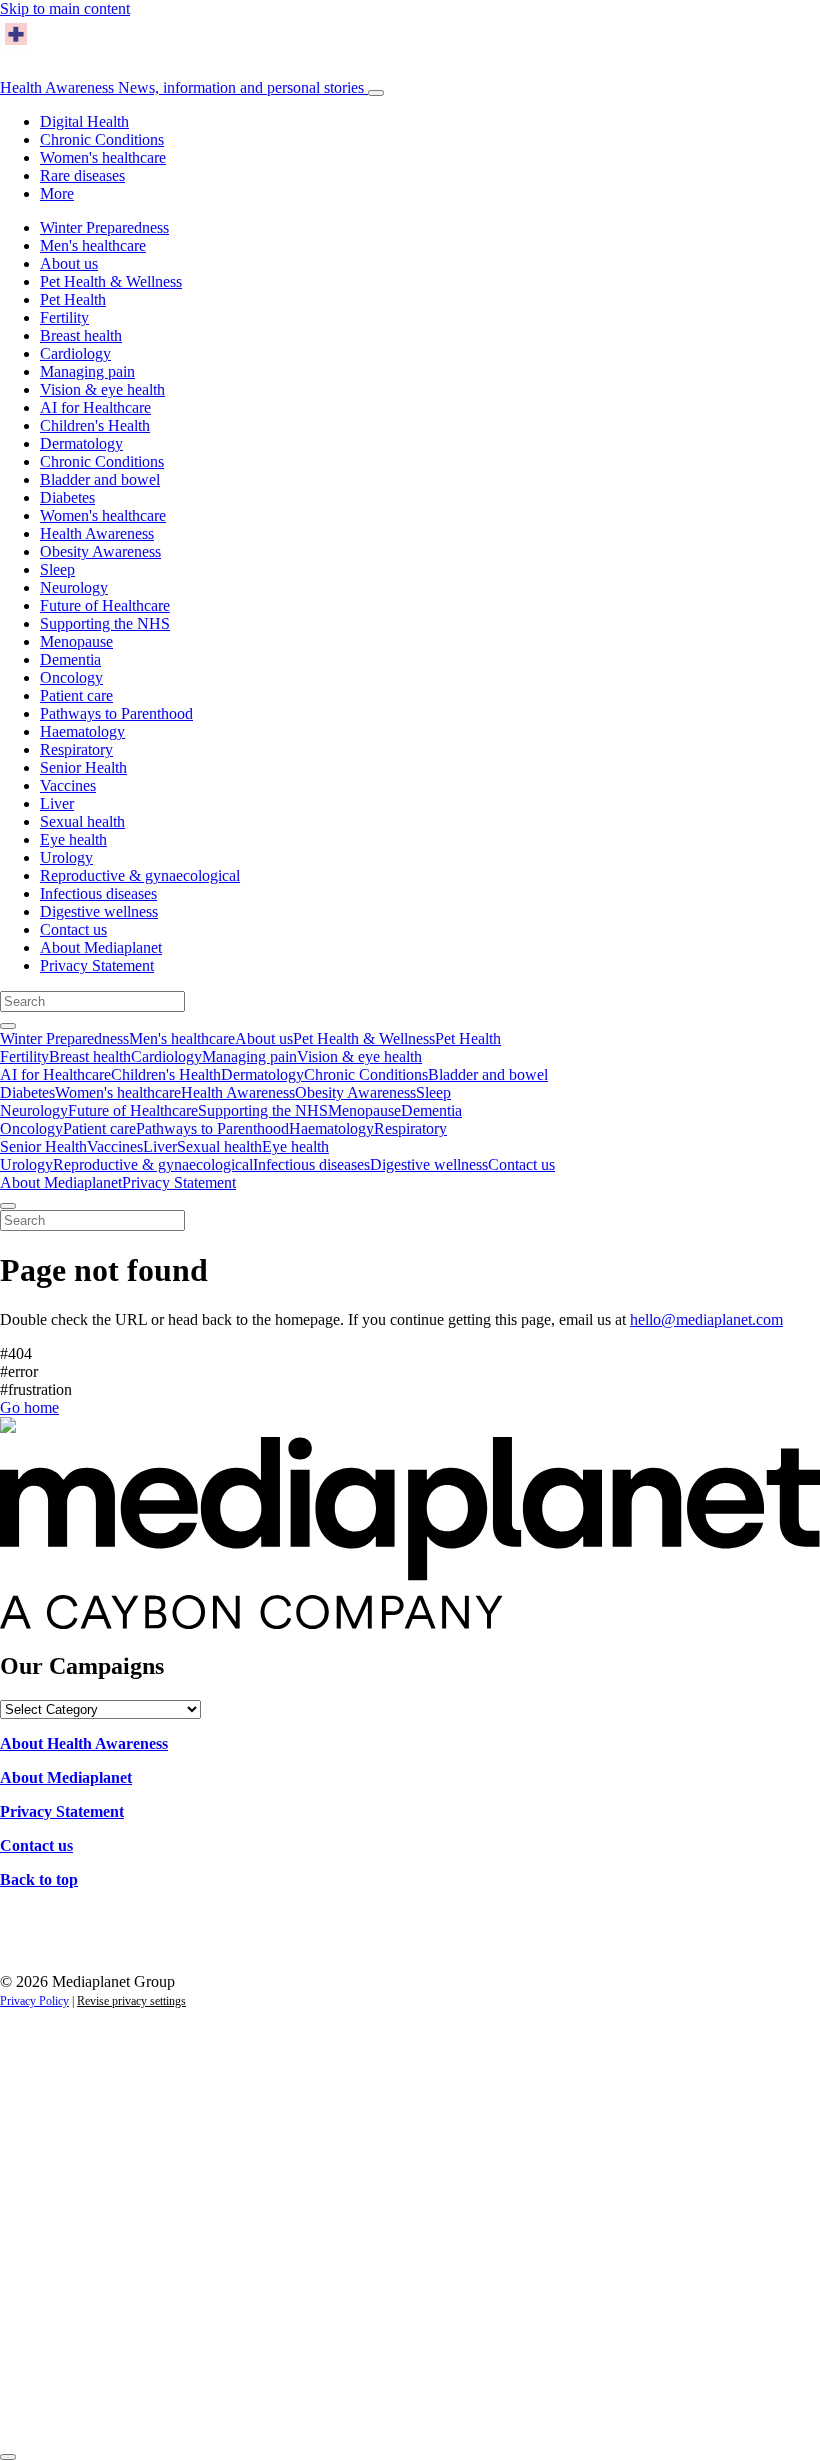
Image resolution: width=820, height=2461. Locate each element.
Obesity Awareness (100, 551)
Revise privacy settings (131, 2001)
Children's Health (95, 425)
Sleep (57, 569)
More (57, 193)
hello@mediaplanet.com (706, 1319)
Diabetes (67, 497)
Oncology (71, 677)
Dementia (70, 659)
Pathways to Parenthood (116, 713)
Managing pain (87, 371)
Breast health (81, 335)
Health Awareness (182, 87)
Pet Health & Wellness (111, 281)
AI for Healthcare (95, 407)
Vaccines (68, 785)
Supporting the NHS (105, 623)
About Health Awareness (84, 1743)
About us (69, 263)
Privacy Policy (34, 2001)
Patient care (76, 695)
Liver (57, 803)
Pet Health (73, 299)
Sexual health (82, 821)
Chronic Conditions (102, 139)
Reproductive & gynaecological (140, 875)
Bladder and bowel (100, 479)
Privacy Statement (97, 965)
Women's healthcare (103, 157)
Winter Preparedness (104, 227)
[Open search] (8, 1026)
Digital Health (84, 121)
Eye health (73, 839)
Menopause (76, 641)
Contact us (73, 929)
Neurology (74, 587)
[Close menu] (8, 1206)
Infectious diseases (98, 893)
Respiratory (76, 749)
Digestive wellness (99, 911)
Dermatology (81, 443)
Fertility (64, 317)
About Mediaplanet (101, 947)
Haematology (82, 731)
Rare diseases (82, 175)
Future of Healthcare (105, 605)
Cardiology (75, 353)
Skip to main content (65, 8)
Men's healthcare (93, 245)
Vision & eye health (102, 389)
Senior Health (83, 767)
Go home (29, 1407)
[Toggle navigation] (376, 93)
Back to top (39, 1879)
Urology (66, 857)
